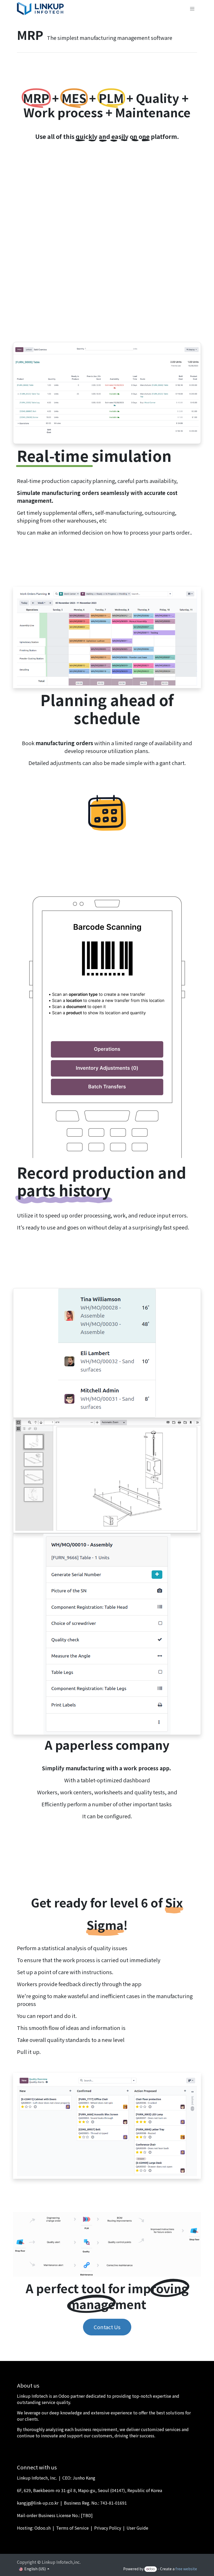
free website (186, 2569)
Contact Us (107, 2327)
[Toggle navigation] (192, 9)
